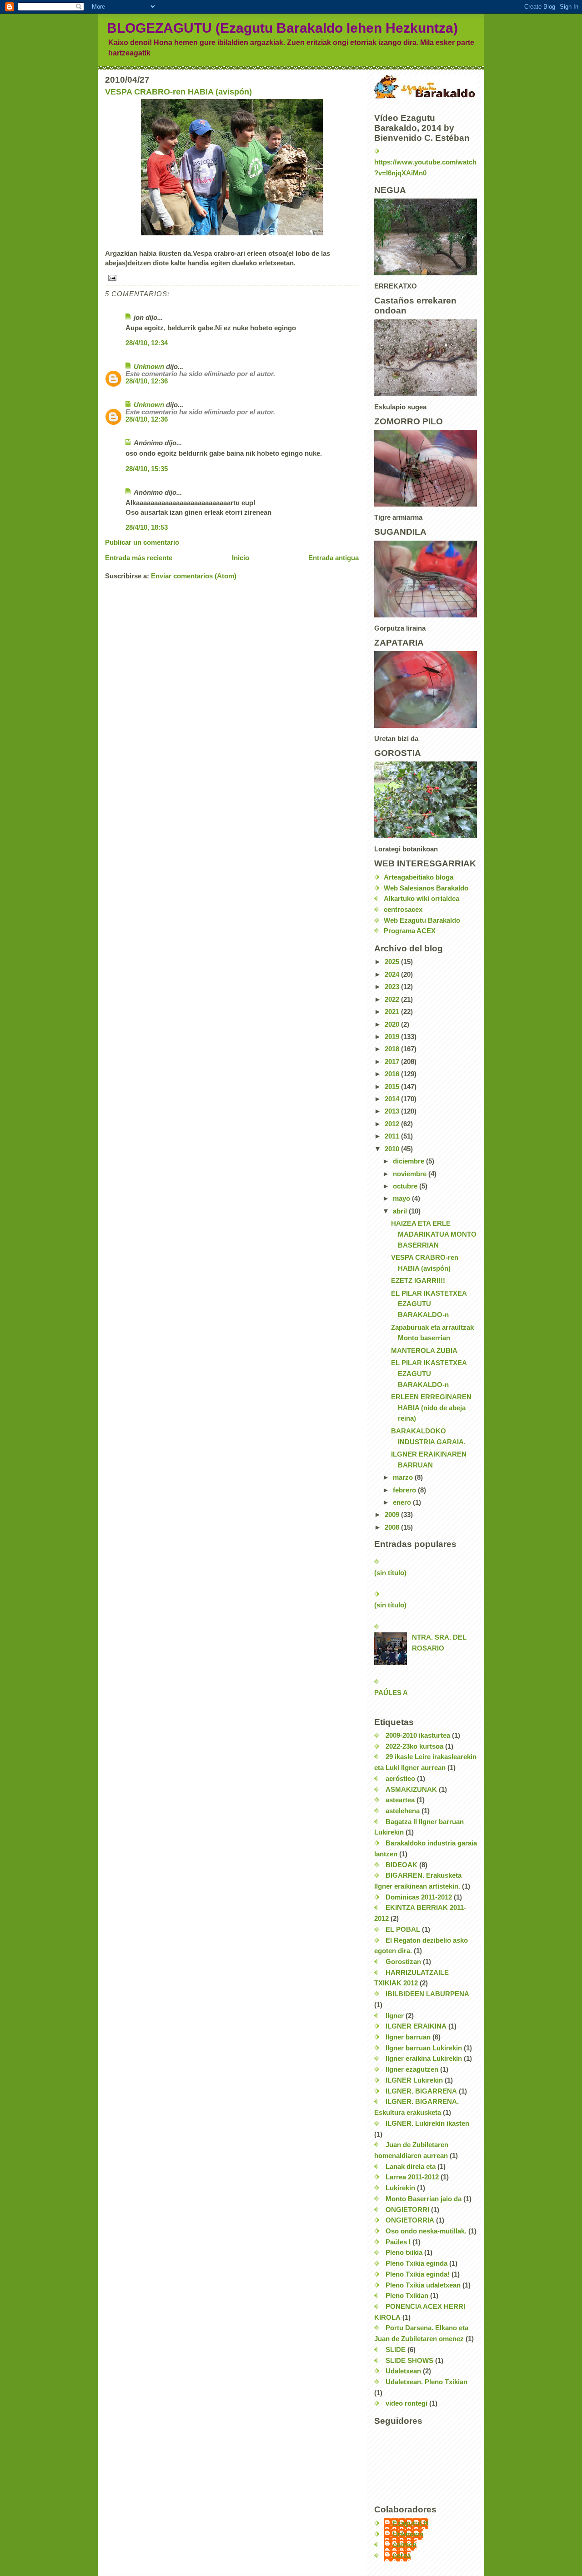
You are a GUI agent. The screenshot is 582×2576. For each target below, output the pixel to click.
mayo (402, 1198)
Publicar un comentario (142, 542)
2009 (393, 1515)
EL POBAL (403, 1930)
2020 (393, 1024)
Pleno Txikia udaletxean (423, 2285)
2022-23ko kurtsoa (414, 1746)
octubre (406, 1186)
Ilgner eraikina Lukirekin (424, 2059)
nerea (402, 2556)
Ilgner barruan (408, 2037)
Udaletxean (403, 2371)
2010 (393, 1149)
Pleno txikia (404, 2253)
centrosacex (403, 910)
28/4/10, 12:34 (147, 343)
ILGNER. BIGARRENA (421, 2091)
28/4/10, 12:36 (147, 381)
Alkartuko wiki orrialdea (421, 899)
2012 (393, 1124)
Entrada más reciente (139, 558)
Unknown (149, 367)
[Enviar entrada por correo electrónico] (232, 278)
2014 (393, 1099)
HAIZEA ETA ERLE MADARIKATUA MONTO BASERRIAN (434, 1234)
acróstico (400, 1779)
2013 (393, 1111)
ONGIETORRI (407, 2210)
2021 (393, 1012)
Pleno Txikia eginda (416, 2263)
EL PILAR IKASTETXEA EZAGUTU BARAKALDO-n (429, 1304)
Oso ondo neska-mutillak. (426, 2231)
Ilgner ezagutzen (412, 2069)
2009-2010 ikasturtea (418, 1736)
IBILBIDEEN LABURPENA (427, 1994)
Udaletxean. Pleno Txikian (426, 2382)
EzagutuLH (411, 2523)
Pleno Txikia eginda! (418, 2274)
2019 (393, 1037)
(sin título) (390, 1573)
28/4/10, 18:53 (147, 527)
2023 (393, 987)
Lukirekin (400, 2188)
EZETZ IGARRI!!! (418, 1281)
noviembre (411, 1174)
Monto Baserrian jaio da (424, 2199)
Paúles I (398, 2242)
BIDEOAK (401, 1865)
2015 (393, 1087)
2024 (393, 975)
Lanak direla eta (411, 2167)
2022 (393, 1000)
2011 (393, 1136)
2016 (393, 1074)
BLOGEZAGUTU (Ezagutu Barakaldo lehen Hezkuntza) (282, 28)
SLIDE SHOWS (409, 2361)
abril (401, 1211)
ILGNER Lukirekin (414, 2080)
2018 (393, 1049)
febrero (405, 1490)
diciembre (409, 1161)
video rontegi (406, 2403)
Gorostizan (403, 1962)
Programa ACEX (410, 931)
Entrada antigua (334, 558)
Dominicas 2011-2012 (419, 1897)
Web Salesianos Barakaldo (426, 888)
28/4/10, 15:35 (147, 469)
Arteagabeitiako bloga (419, 877)
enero (403, 1502)
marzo (404, 1477)
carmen (405, 2545)
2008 (393, 1527)
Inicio (241, 558)
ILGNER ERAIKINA (416, 2026)
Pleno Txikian (407, 2296)
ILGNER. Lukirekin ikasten (427, 2123)
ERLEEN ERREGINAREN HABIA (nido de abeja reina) (431, 1408)
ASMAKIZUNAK (411, 1790)
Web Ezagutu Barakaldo (422, 920)
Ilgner (395, 2016)
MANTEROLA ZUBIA (424, 1351)
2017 (393, 1062)
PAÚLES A (391, 1693)
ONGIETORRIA (410, 2220)
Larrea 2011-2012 (412, 2177)
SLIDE (396, 2350)
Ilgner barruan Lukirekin (424, 2048)
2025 (393, 962)
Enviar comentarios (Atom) (194, 576)
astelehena (403, 1811)
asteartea (400, 1800)
